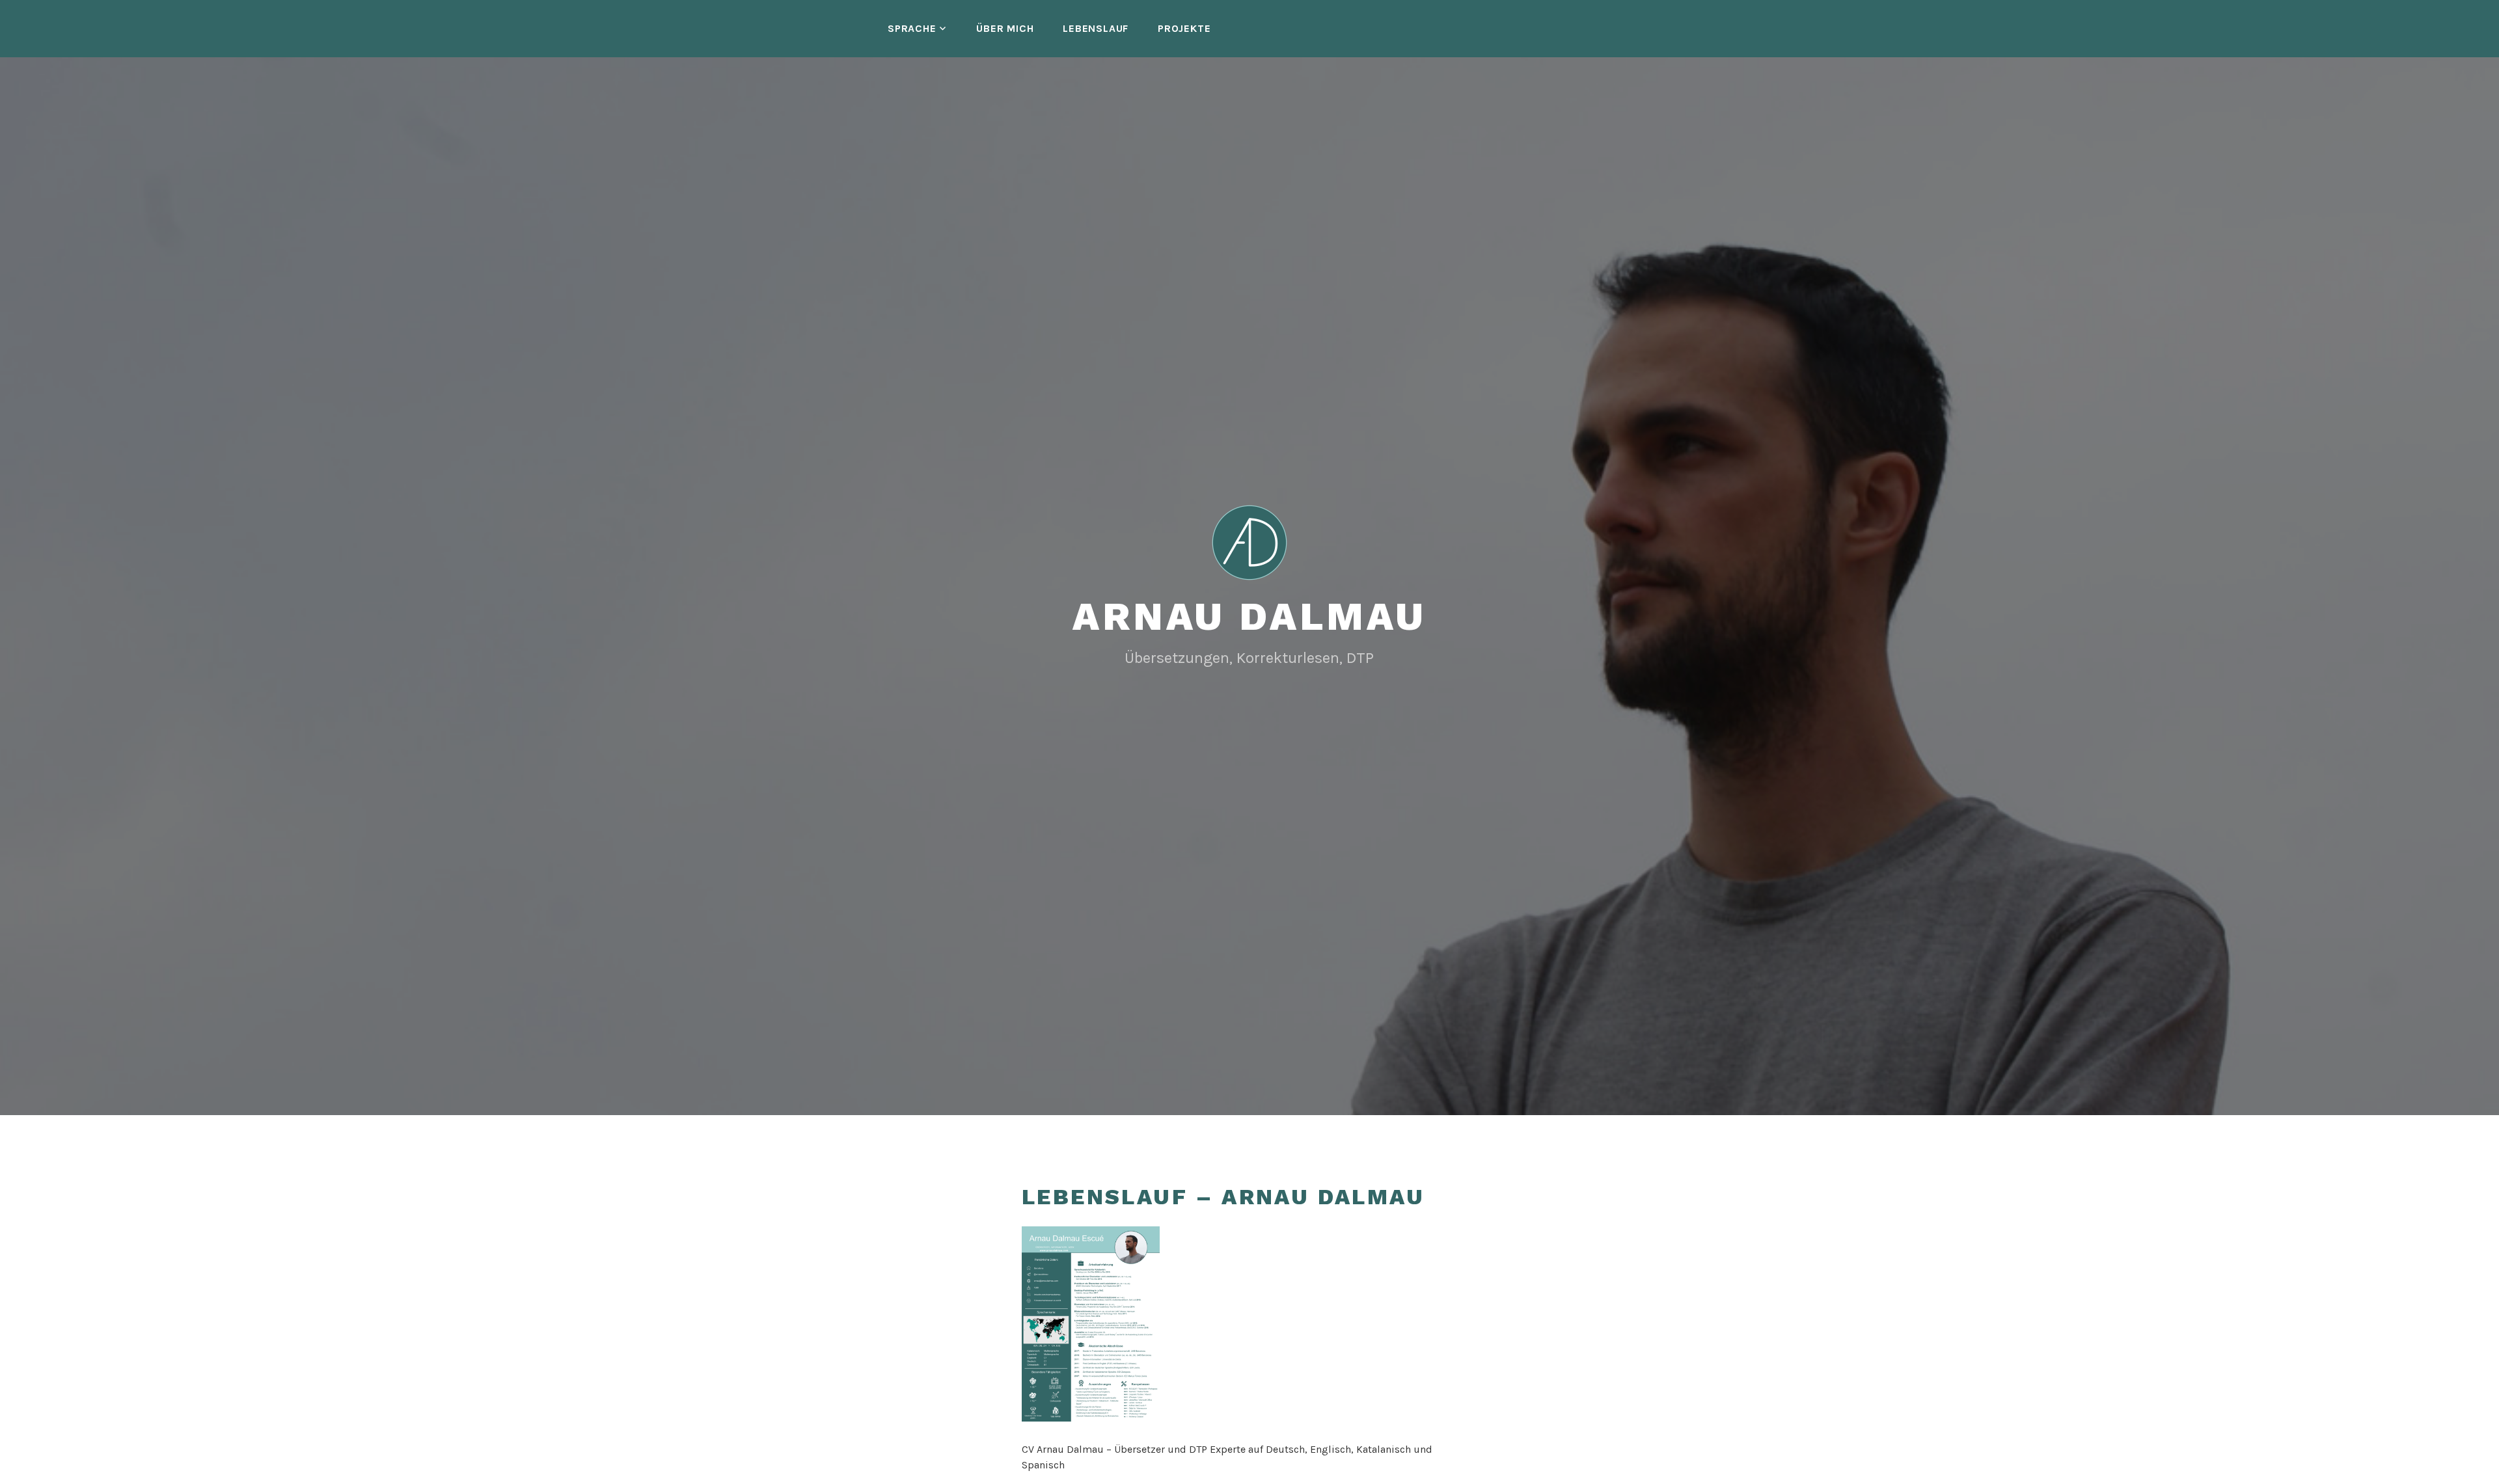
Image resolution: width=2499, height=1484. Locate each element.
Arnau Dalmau (1249, 616)
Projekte (1184, 28)
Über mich (1005, 28)
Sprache (912, 28)
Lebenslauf (1096, 28)
